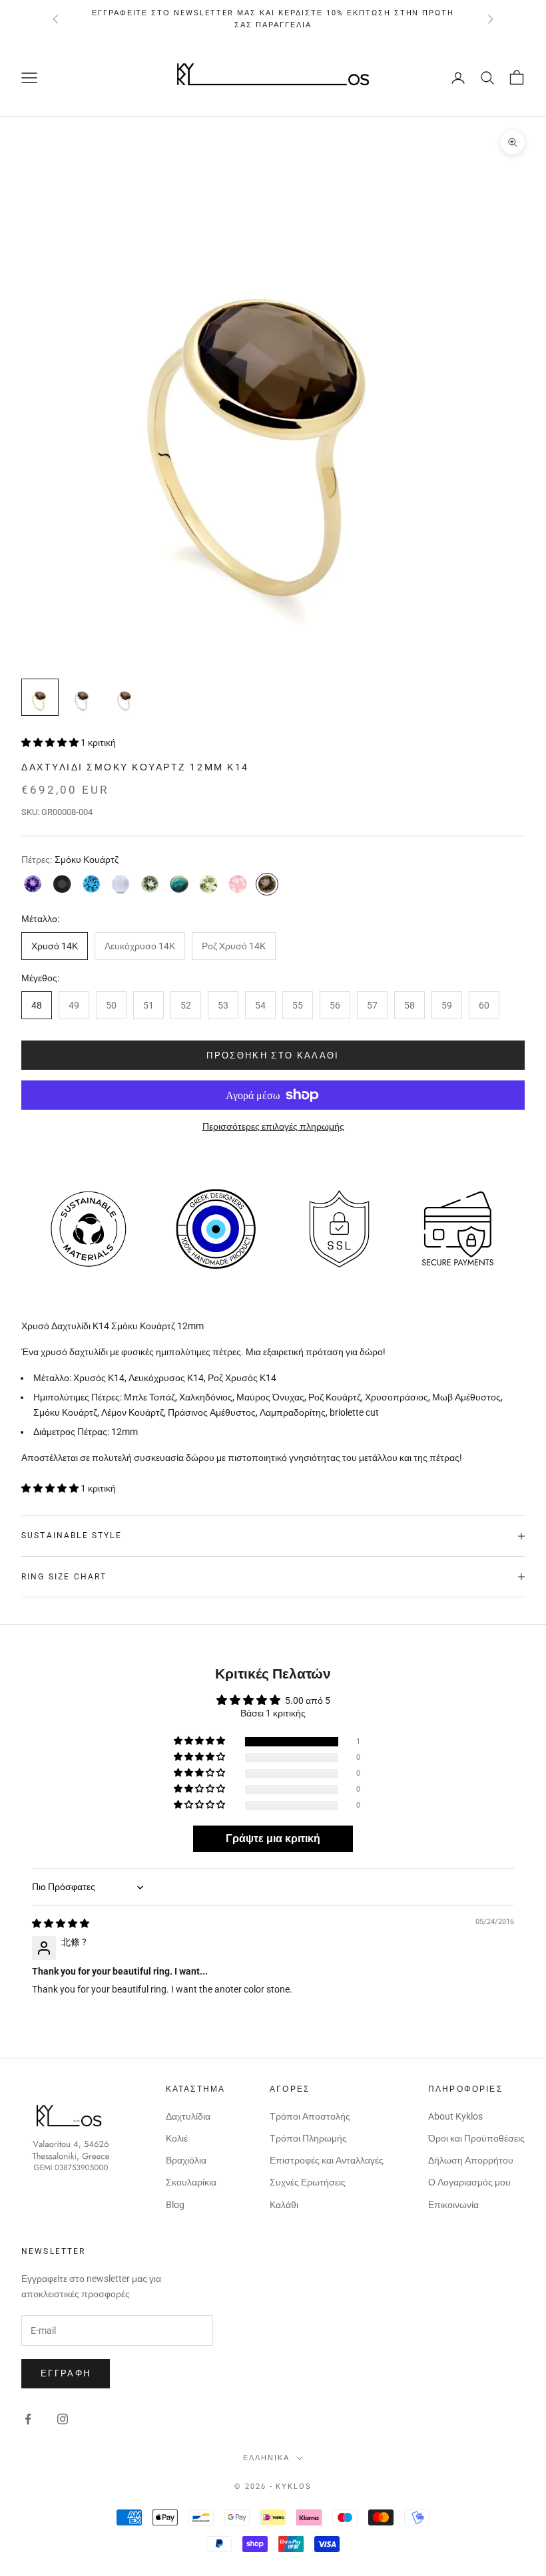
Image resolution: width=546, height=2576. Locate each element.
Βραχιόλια (186, 2160)
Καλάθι (284, 2205)
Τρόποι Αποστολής (310, 2116)
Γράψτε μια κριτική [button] (273, 1839)
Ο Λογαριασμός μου (469, 2182)
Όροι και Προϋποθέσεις (476, 2138)
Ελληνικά (266, 2458)
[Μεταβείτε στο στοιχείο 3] (125, 697)
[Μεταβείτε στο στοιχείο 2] (83, 697)
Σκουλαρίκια (191, 2182)
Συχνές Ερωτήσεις (308, 2182)
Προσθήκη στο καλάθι (273, 1055)
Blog (175, 2205)
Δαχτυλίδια (188, 2116)
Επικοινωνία (453, 2205)
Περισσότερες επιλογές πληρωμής (273, 1126)
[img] (61, 1923)
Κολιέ (177, 2138)
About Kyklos (455, 2116)
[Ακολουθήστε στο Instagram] (63, 2419)
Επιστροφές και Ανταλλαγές (327, 2160)
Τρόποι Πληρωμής (308, 2138)
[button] (51, 742)
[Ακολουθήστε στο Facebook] (28, 2419)
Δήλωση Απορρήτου (471, 2160)
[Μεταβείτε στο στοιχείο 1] (40, 697)
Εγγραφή (66, 2373)
